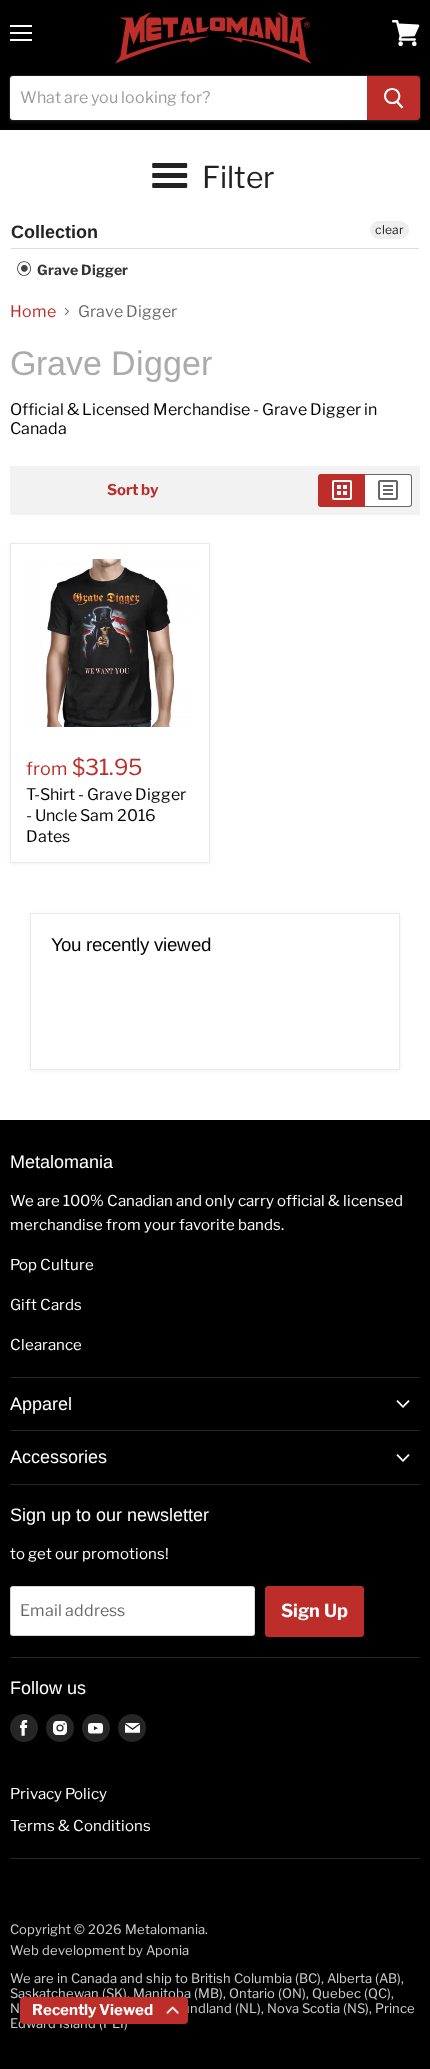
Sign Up (314, 1610)
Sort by (132, 490)
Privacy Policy (58, 1794)
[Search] (393, 98)
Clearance (46, 1345)
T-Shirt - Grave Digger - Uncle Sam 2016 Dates (106, 815)
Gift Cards (46, 1305)
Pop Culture (52, 1265)
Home (33, 312)
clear (389, 229)
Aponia (167, 1950)
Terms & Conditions (80, 1826)
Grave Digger (81, 269)
